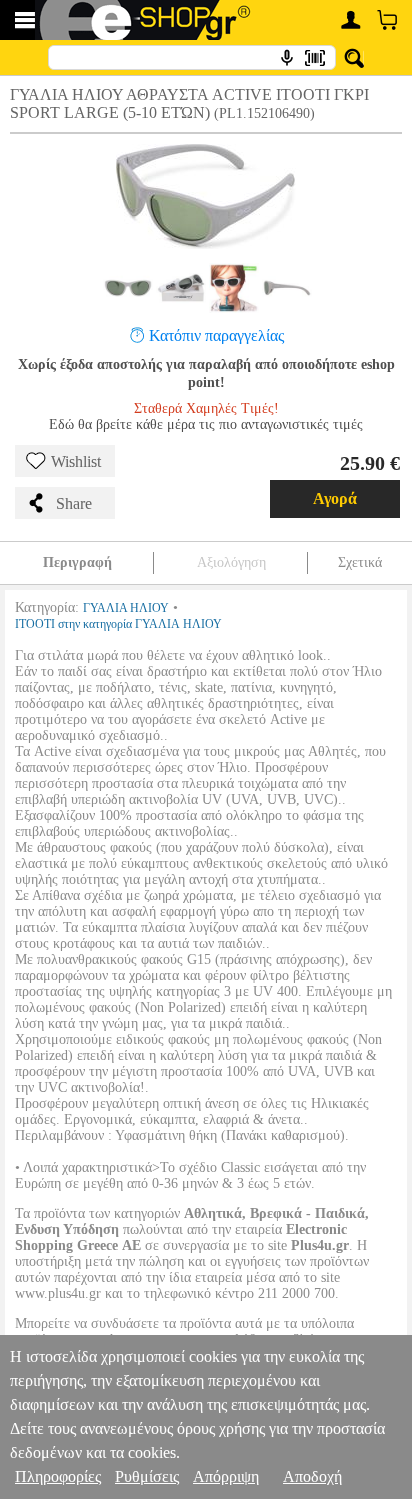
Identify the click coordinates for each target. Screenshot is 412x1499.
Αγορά (335, 498)
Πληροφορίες (58, 1476)
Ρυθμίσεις (147, 1476)
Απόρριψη (226, 1476)
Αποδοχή (312, 1476)
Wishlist (76, 461)
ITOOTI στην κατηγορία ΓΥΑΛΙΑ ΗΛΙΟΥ (118, 624)
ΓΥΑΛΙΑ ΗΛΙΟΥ (126, 608)
